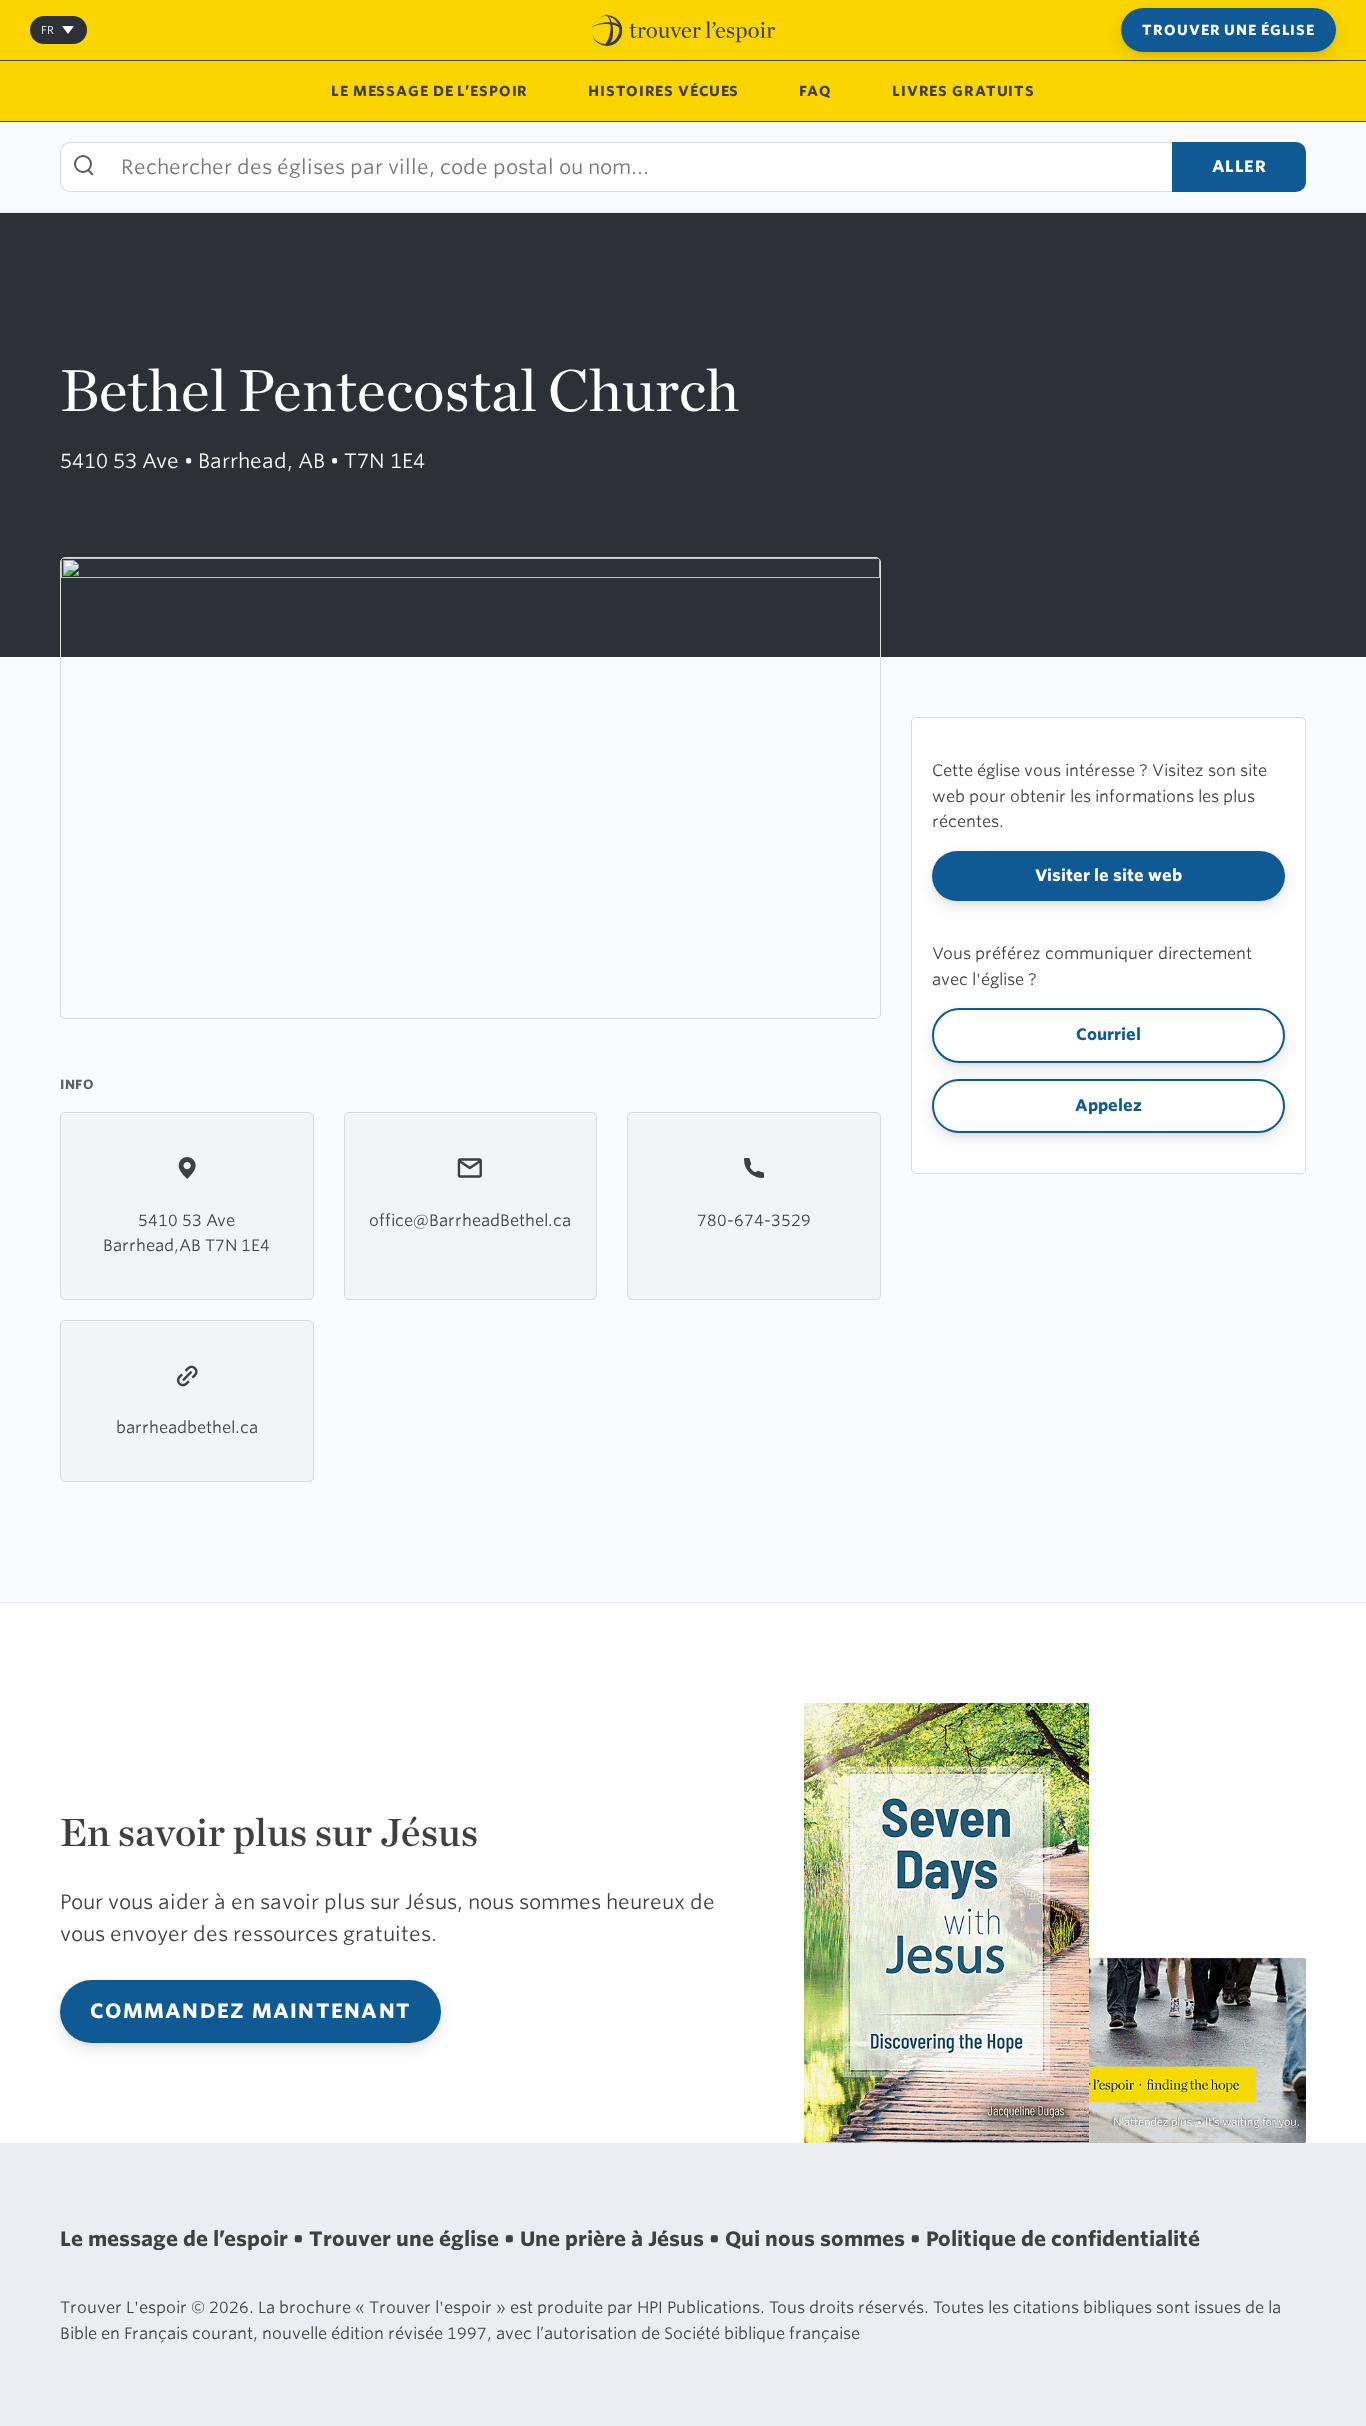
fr (47, 30)
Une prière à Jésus (614, 2239)
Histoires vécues (663, 91)
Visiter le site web (1108, 875)
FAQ (815, 91)
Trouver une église (1228, 30)
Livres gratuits (963, 91)
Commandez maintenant (250, 2011)
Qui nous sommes (817, 2239)
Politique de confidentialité (1063, 2239)
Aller (1239, 166)
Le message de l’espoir (429, 91)
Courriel (1108, 1034)
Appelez (1108, 1105)
